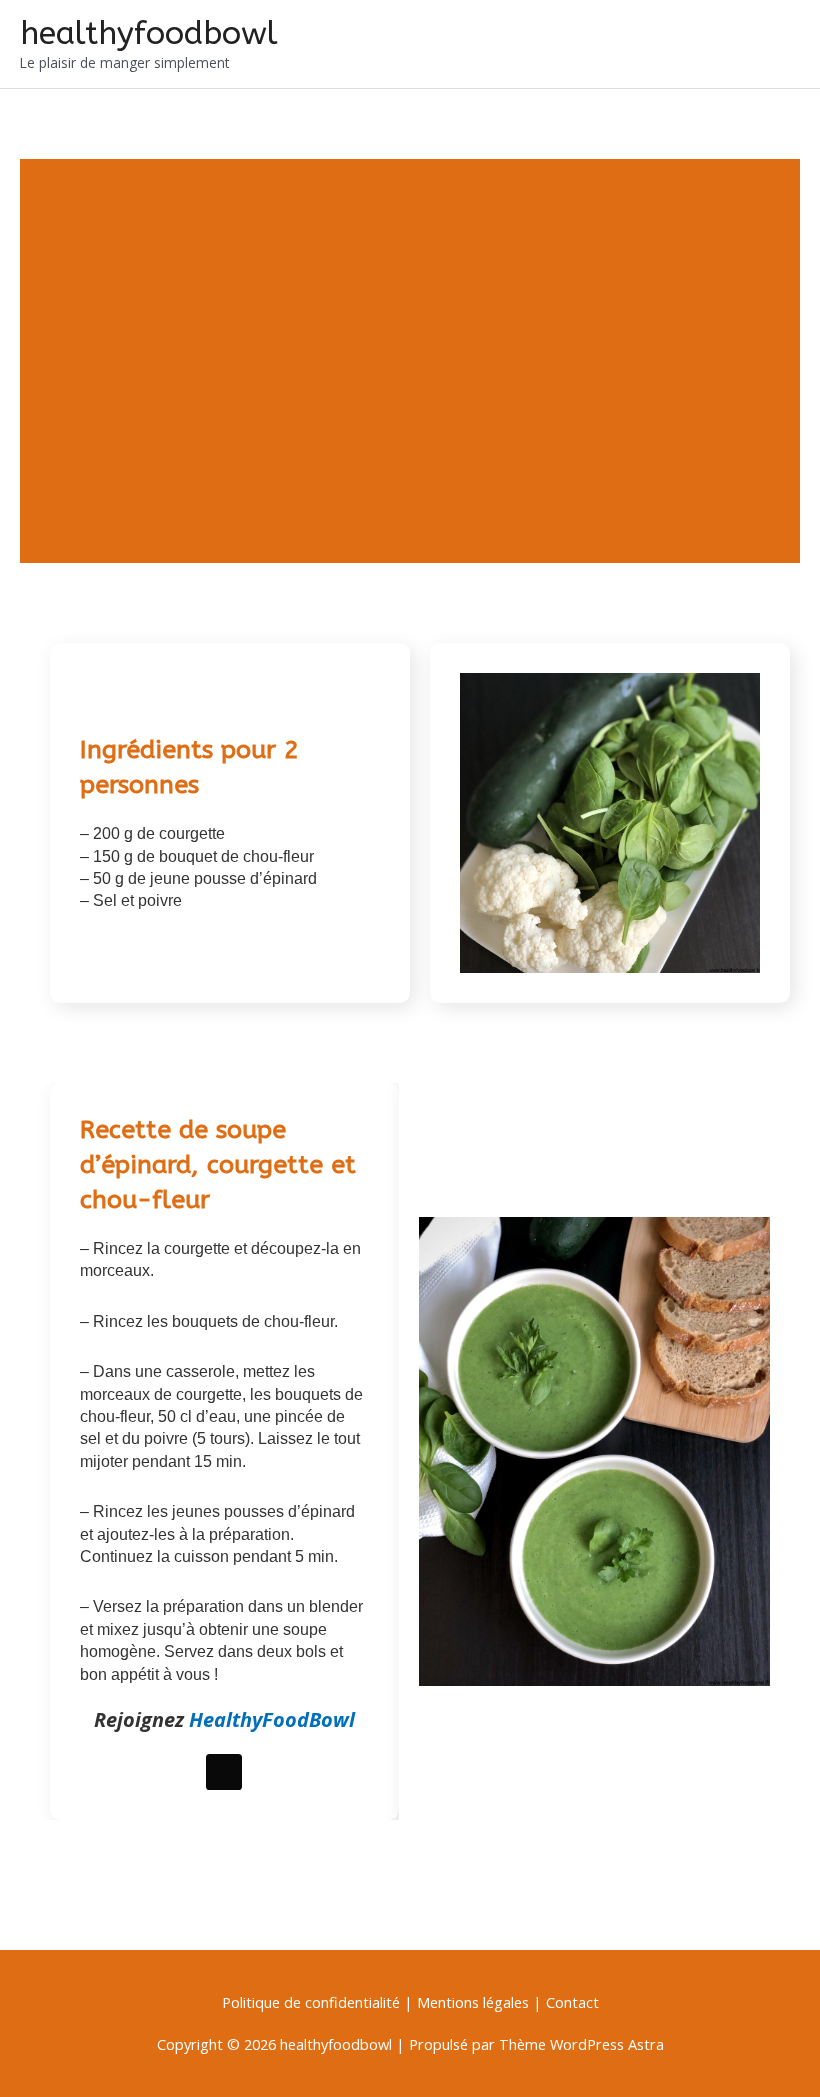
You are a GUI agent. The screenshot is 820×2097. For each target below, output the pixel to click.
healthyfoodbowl (149, 33)
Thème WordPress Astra (581, 2044)
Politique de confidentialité (313, 2002)
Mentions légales (473, 2002)
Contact (572, 2002)
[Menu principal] (778, 44)
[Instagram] (224, 1772)
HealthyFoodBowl (272, 1719)
